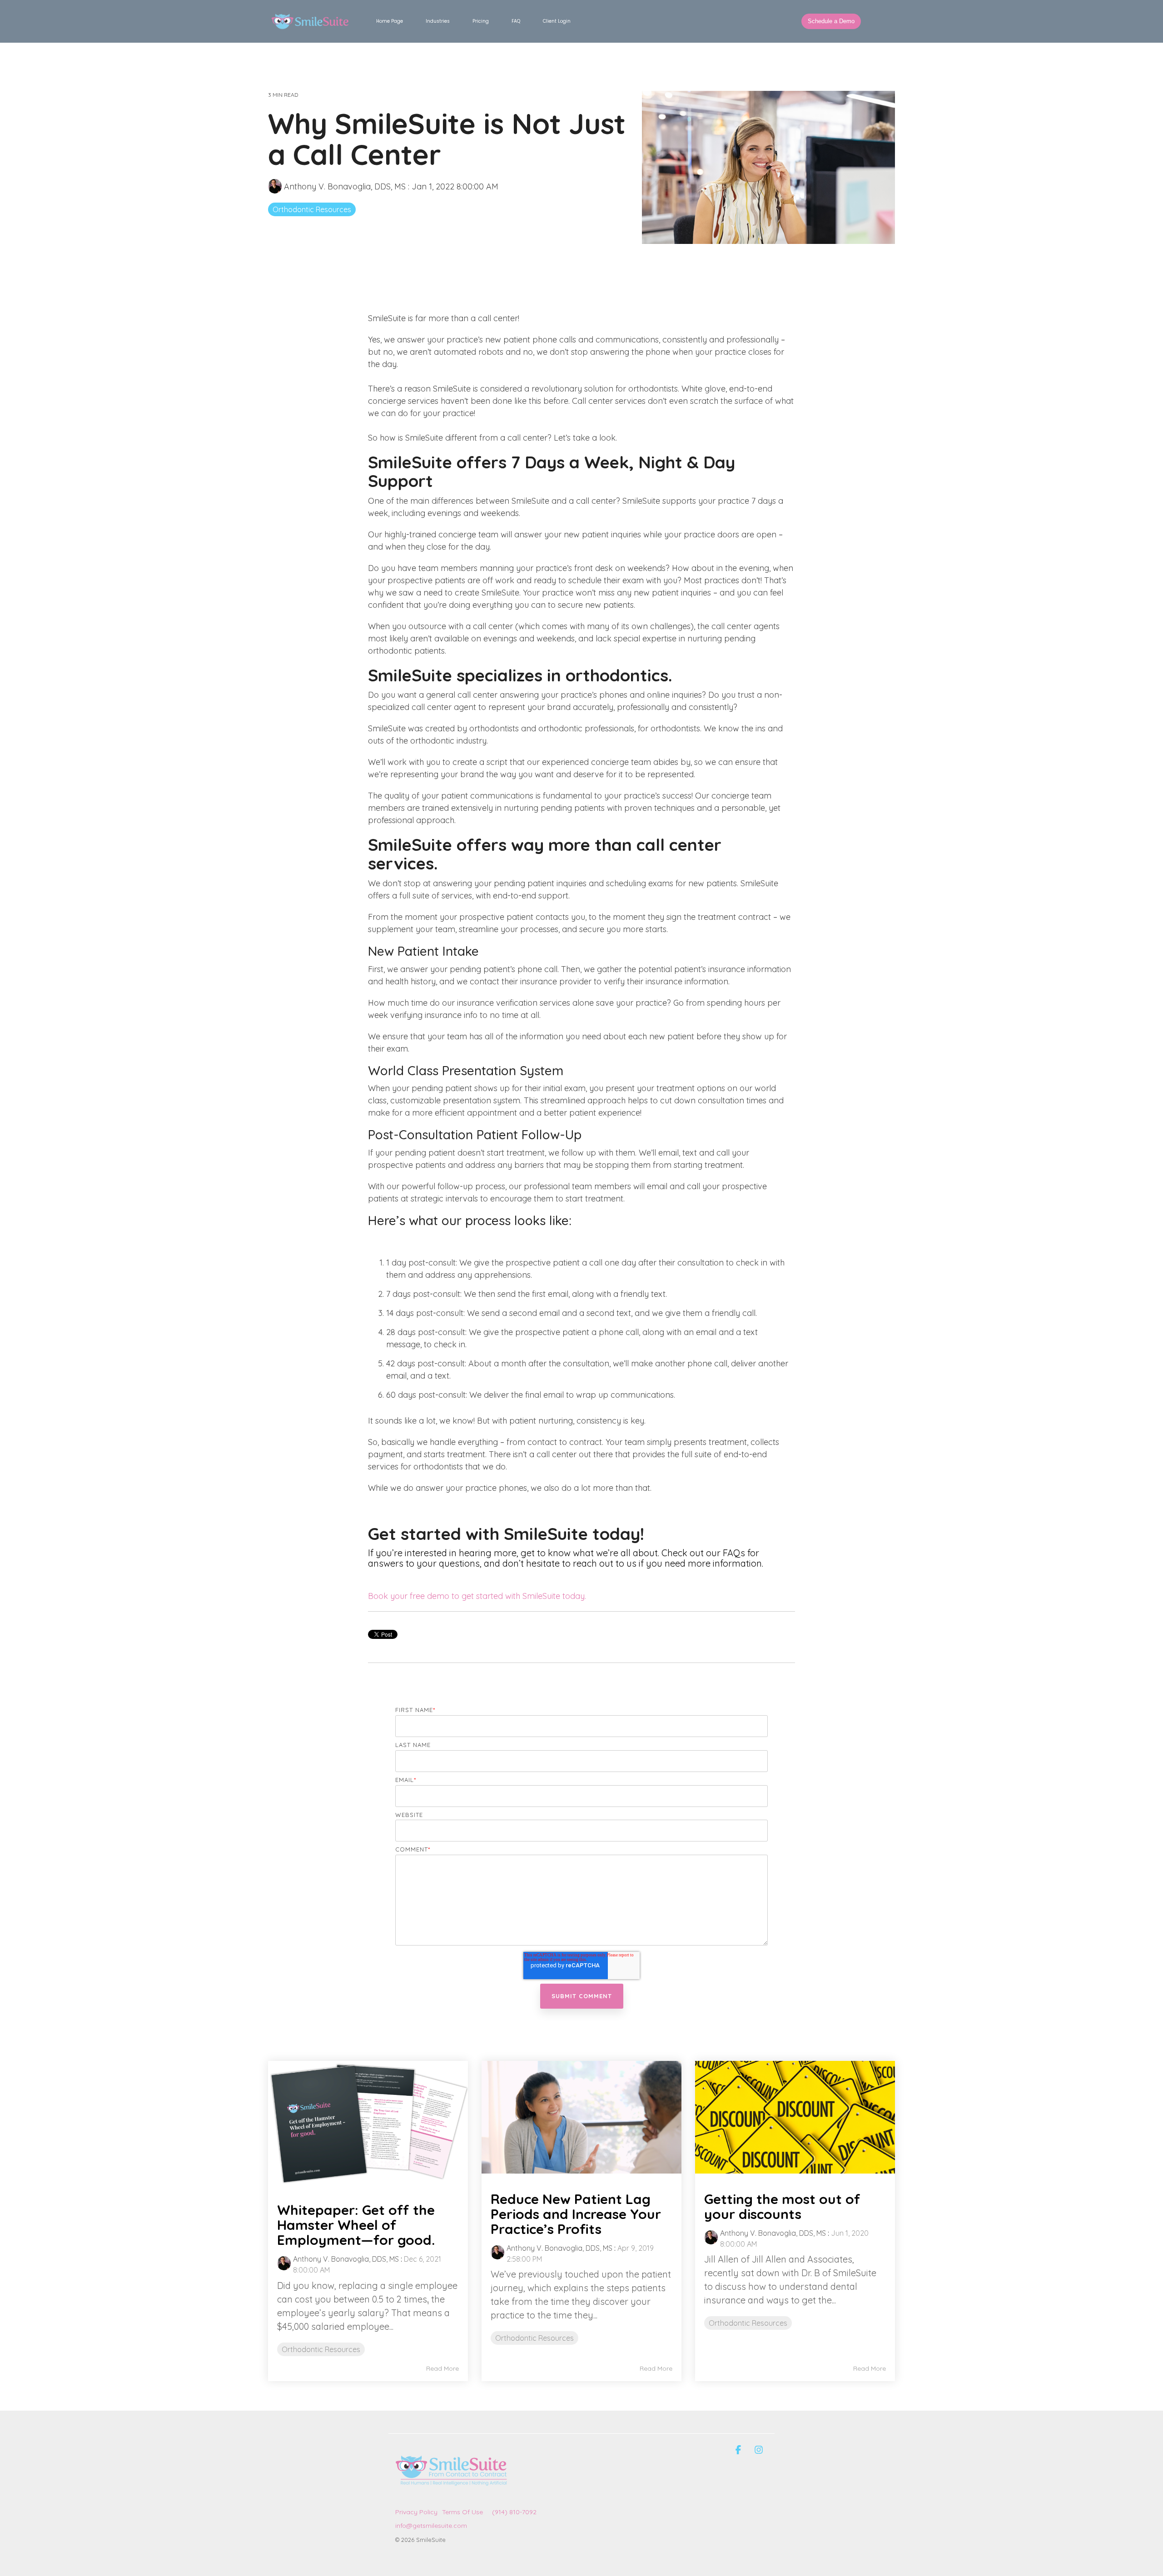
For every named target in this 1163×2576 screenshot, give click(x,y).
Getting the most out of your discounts (782, 2206)
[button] (739, 2450)
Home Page (390, 21)
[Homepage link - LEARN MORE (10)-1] (452, 2497)
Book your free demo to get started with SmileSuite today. (477, 1596)
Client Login (557, 21)
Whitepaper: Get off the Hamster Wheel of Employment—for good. (356, 2225)
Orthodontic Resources (312, 209)
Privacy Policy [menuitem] (416, 2512)
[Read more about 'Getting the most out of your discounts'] (795, 2117)
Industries (438, 21)
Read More (442, 2368)
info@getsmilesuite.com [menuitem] (431, 2526)
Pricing (481, 21)
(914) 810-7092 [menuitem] (514, 2512)
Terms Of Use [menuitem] (462, 2512)
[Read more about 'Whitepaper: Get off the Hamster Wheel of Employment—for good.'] (368, 2123)
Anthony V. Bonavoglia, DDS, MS (345, 186)
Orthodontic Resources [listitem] (321, 2349)
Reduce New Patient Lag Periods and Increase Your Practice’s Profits (576, 2214)
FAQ (516, 21)
